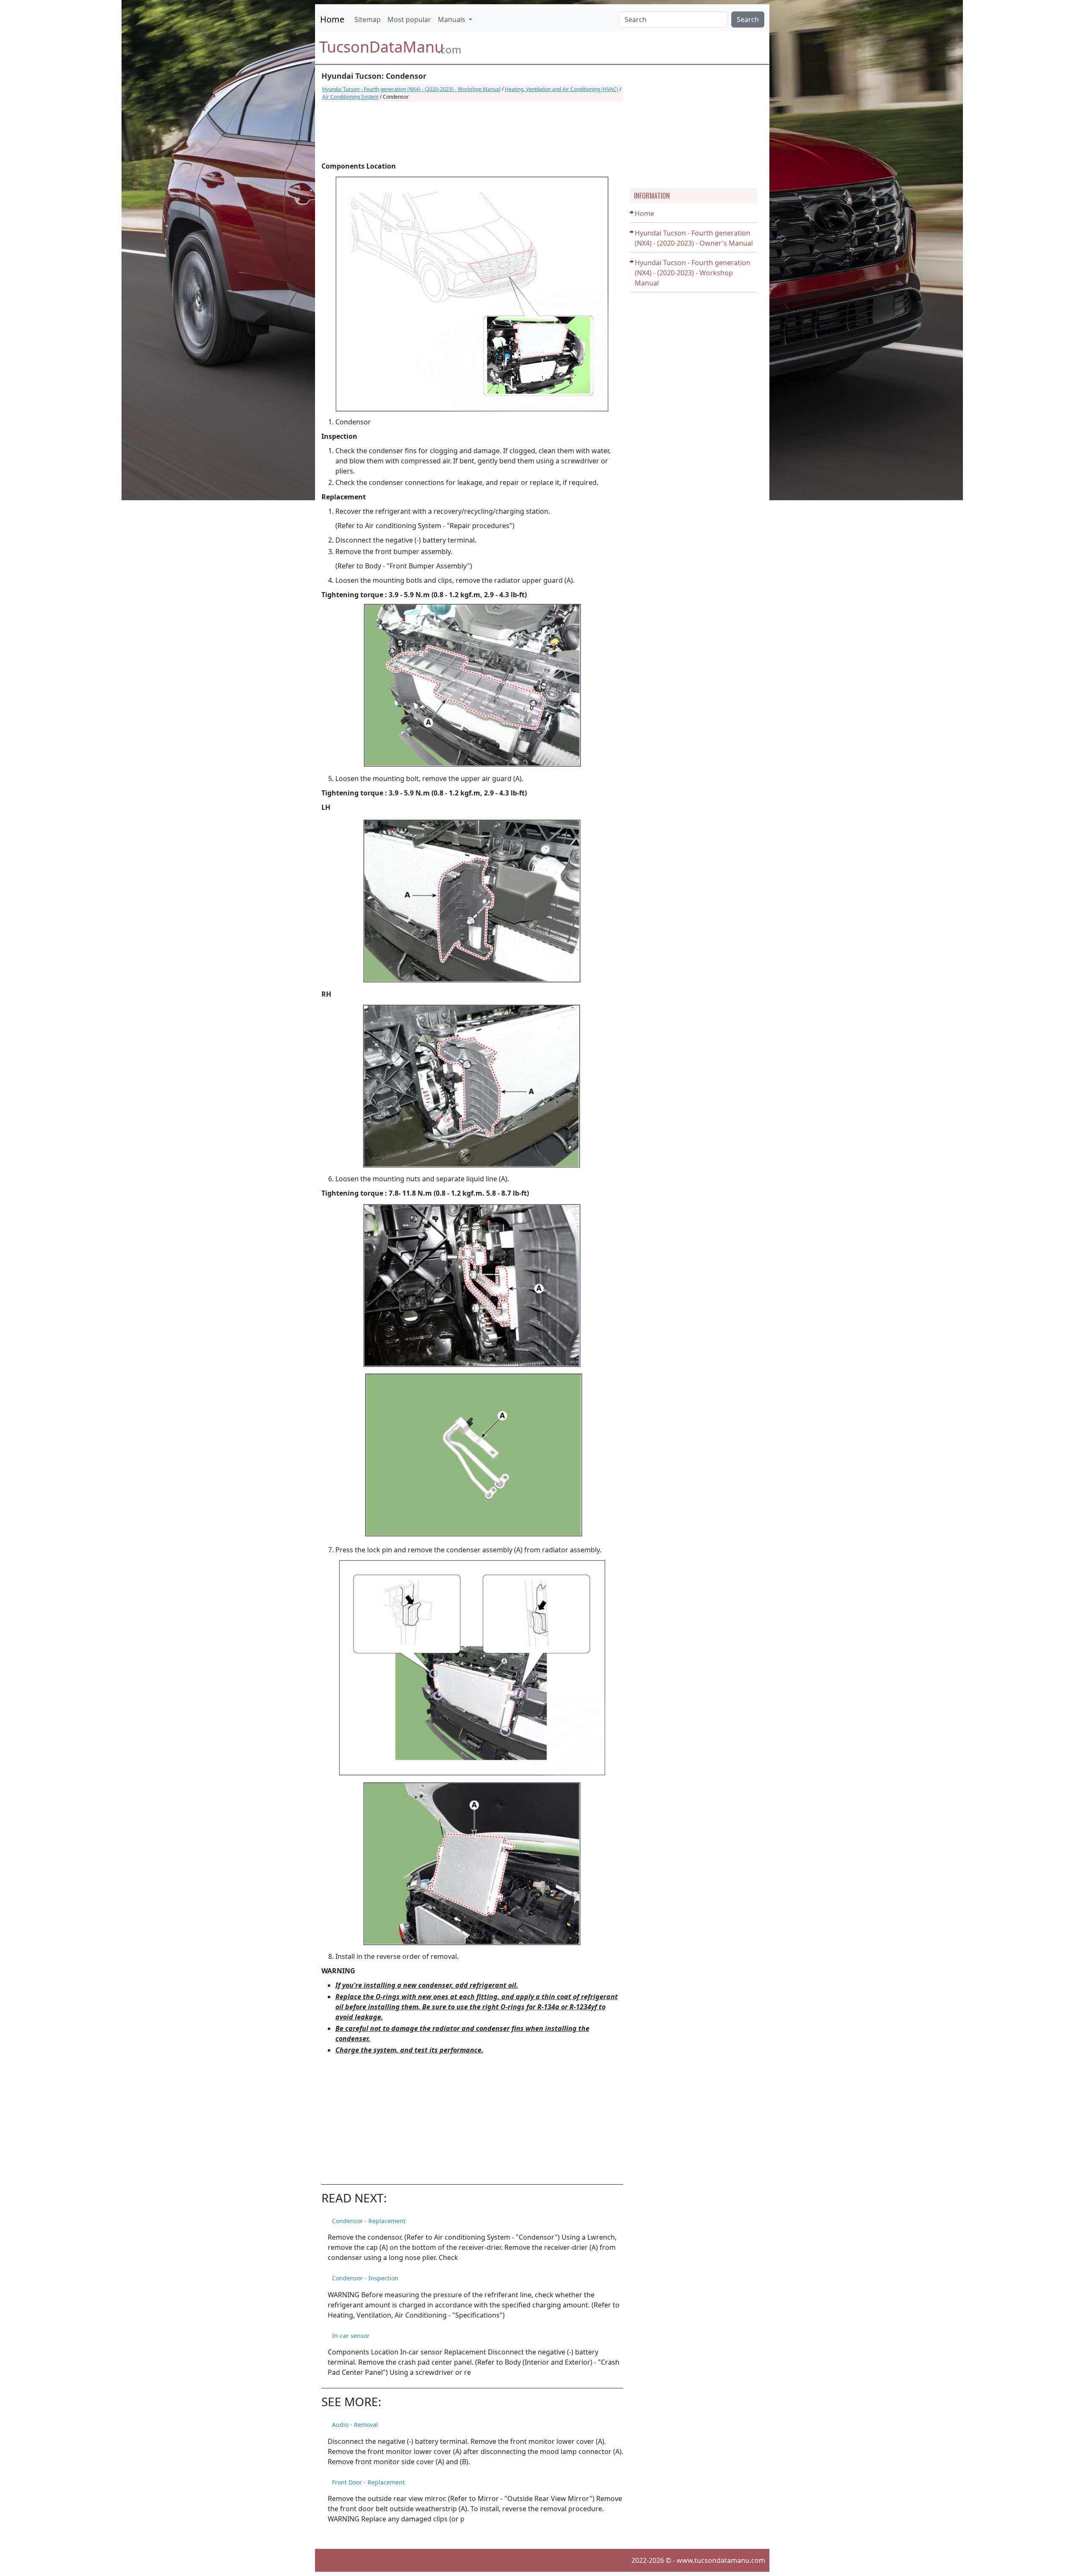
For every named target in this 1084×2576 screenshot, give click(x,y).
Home (332, 19)
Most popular (409, 19)
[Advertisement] (472, 131)
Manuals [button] (452, 19)
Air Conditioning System (350, 97)
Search (748, 19)
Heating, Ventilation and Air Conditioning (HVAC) (561, 89)
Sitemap (368, 19)
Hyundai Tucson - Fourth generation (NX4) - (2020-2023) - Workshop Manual (411, 89)
